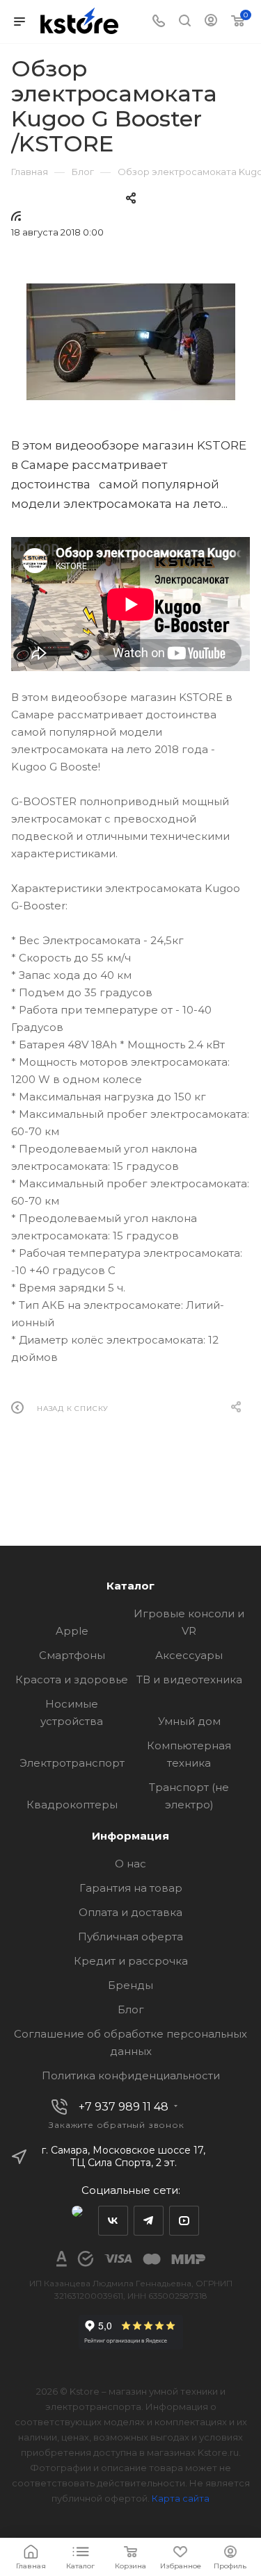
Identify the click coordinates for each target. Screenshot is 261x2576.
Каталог (130, 1586)
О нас (130, 1864)
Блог (131, 2009)
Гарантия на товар (131, 1888)
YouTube (184, 2221)
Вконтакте (113, 2221)
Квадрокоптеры (72, 1805)
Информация (130, 1836)
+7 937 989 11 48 (124, 2107)
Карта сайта (181, 2498)
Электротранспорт (72, 1763)
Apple (72, 1631)
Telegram (149, 2221)
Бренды (130, 1985)
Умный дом (189, 1721)
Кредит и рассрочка (131, 1961)
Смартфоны (72, 1655)
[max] (78, 2221)
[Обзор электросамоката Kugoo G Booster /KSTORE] (130, 342)
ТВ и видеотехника (189, 1679)
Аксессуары (189, 1655)
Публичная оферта (130, 1937)
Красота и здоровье (72, 1679)
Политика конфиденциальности (131, 2075)
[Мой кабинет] (211, 22)
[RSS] (16, 216)
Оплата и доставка (130, 1912)
